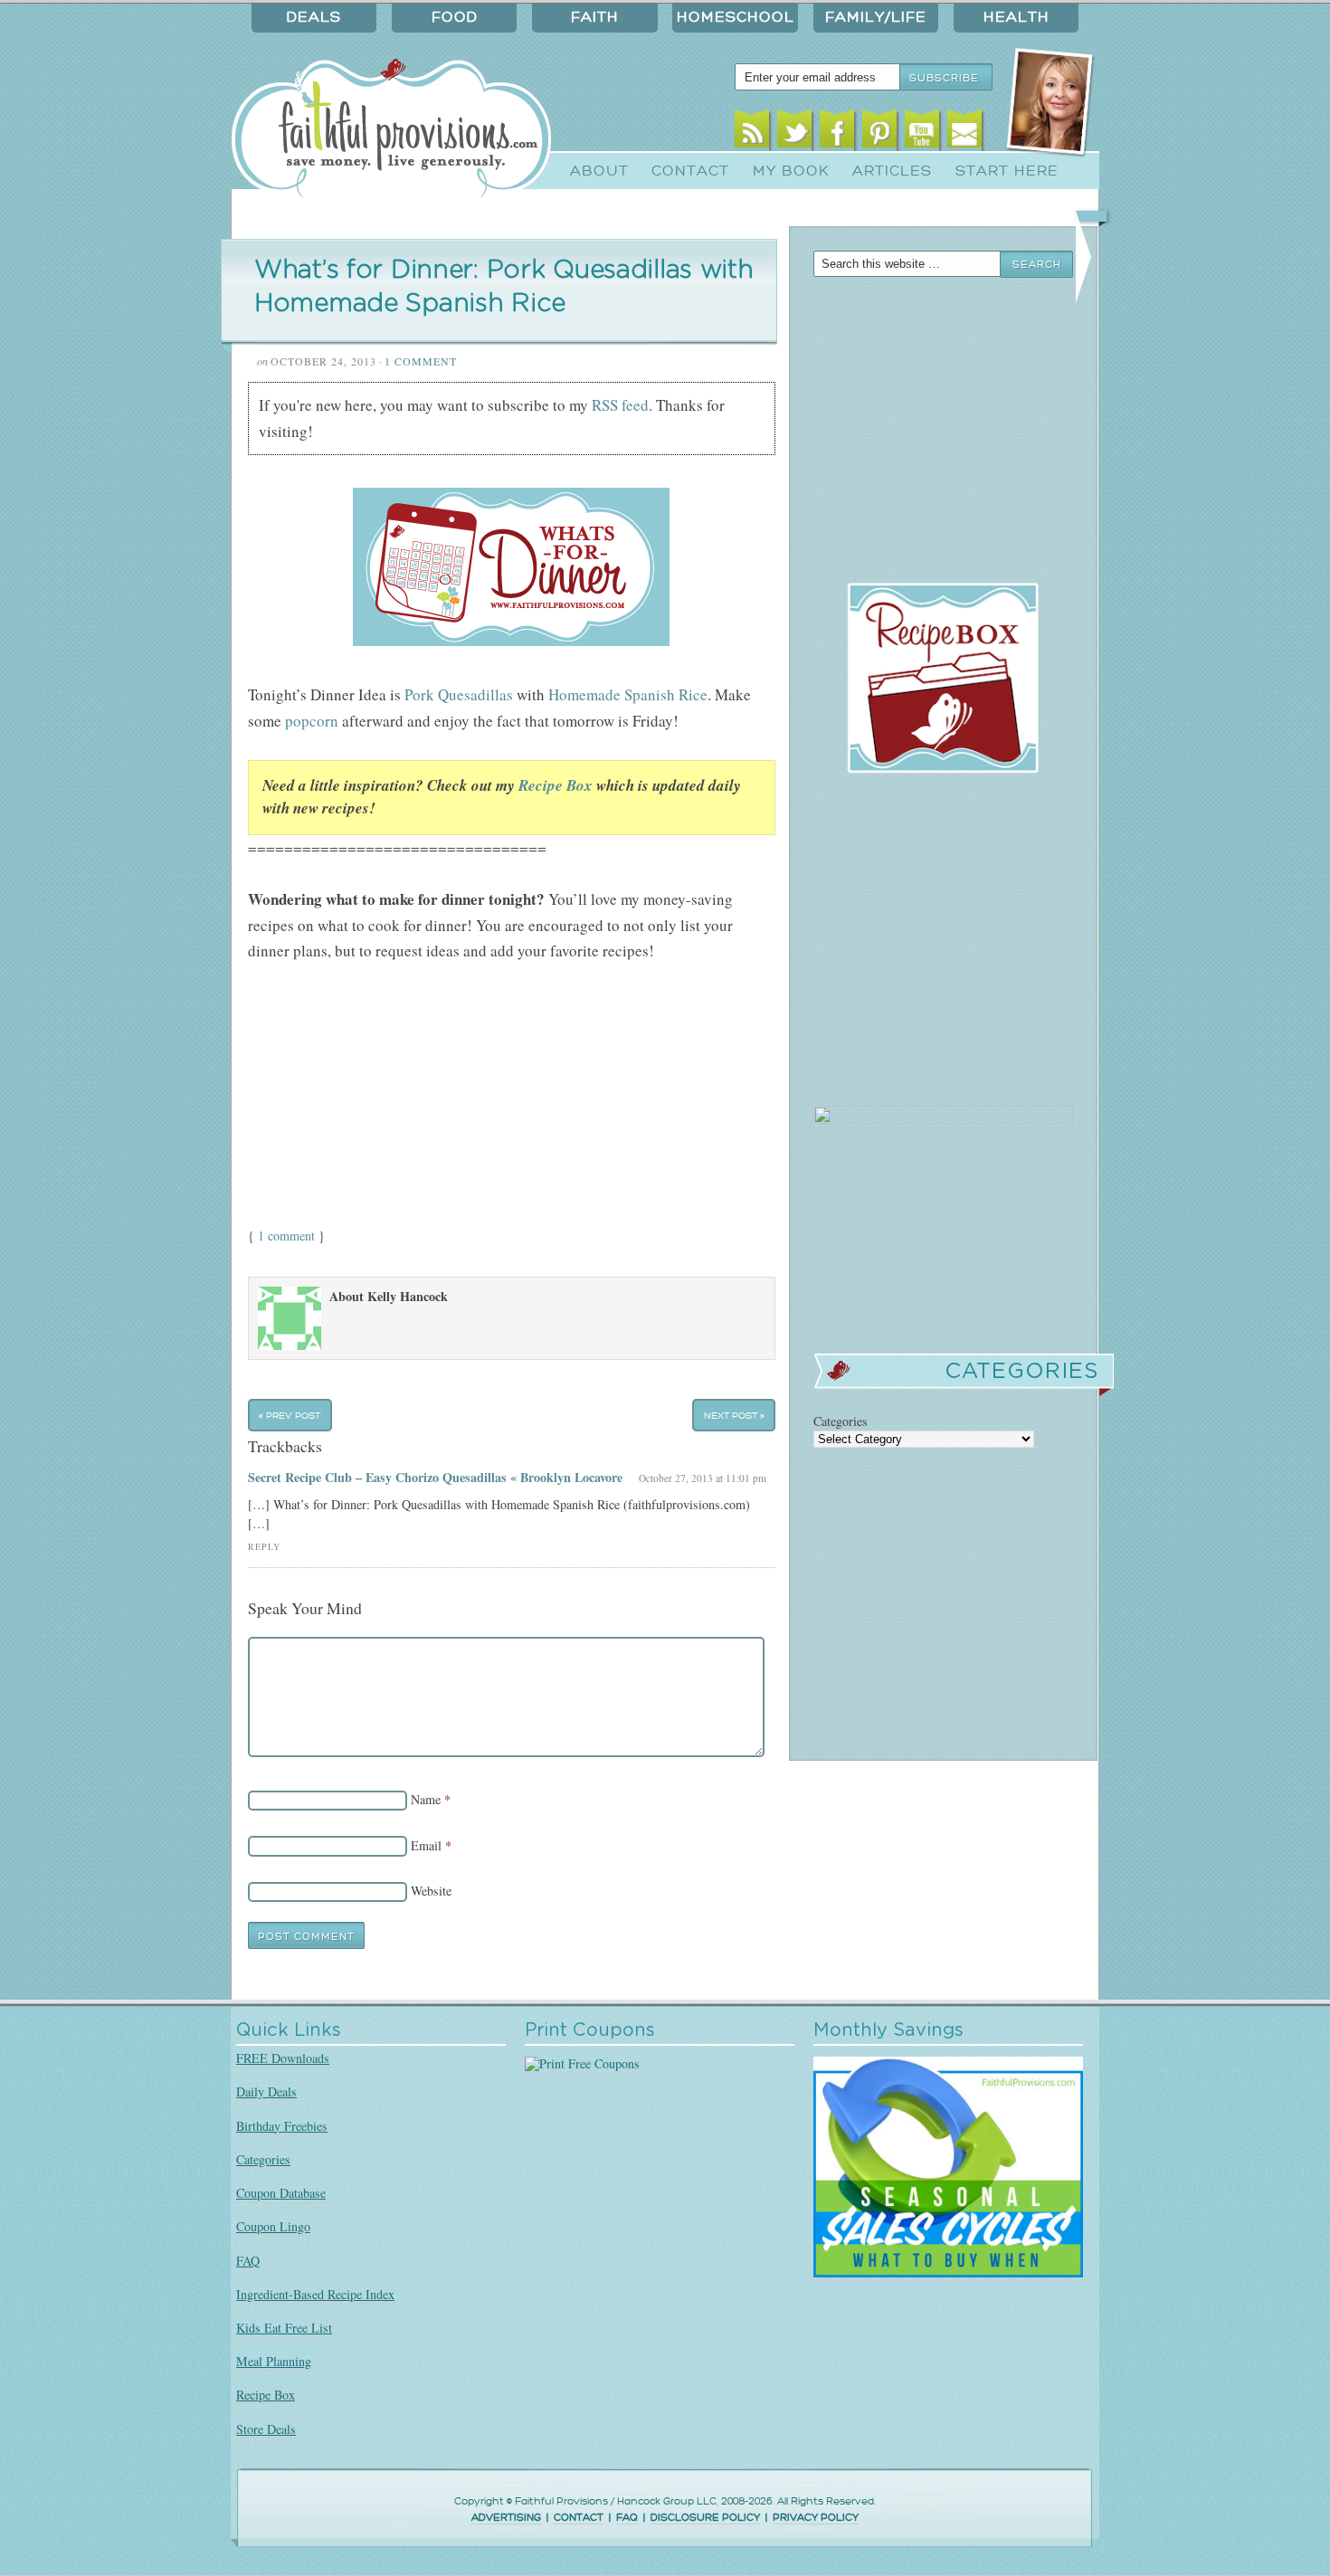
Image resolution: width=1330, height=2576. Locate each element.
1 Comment (421, 361)
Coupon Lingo (273, 2226)
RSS (752, 133)
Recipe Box (556, 785)
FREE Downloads (283, 2058)
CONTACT (579, 2518)
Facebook (837, 133)
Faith (595, 17)
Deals (314, 17)
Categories (263, 2159)
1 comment (286, 1236)
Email (965, 133)
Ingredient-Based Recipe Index (315, 2294)
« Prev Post (290, 1415)
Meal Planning (274, 2361)
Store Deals (266, 2429)
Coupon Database (281, 2193)
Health (1016, 17)
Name (426, 1799)
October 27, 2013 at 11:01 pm (703, 1478)
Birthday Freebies (282, 2126)
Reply (264, 1547)
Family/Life (876, 17)
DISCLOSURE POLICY (705, 2518)
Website (431, 1891)
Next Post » (734, 1415)
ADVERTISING (506, 2518)
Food (455, 17)
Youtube (922, 133)
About (599, 171)
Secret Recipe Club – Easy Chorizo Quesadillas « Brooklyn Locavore (435, 1477)
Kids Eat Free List (284, 2328)
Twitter (795, 133)
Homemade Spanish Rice (628, 694)
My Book (791, 171)
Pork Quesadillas (459, 694)
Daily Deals (266, 2091)
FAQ (248, 2261)
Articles (892, 171)
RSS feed (620, 405)
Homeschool (736, 17)
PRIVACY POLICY (816, 2518)
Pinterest (880, 133)
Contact (690, 171)
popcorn (312, 721)
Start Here (1007, 171)
